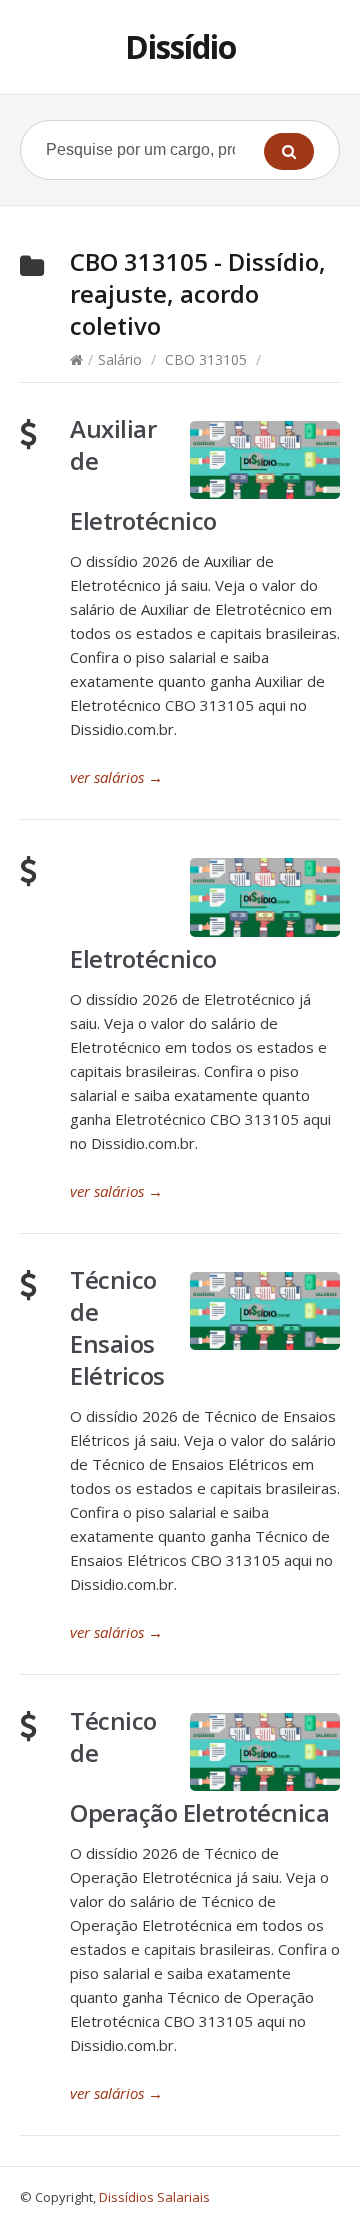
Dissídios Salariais (154, 2197)
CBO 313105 (206, 359)
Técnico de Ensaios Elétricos (117, 1327)
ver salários (116, 777)
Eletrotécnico (143, 958)
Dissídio (180, 46)
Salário (120, 359)
